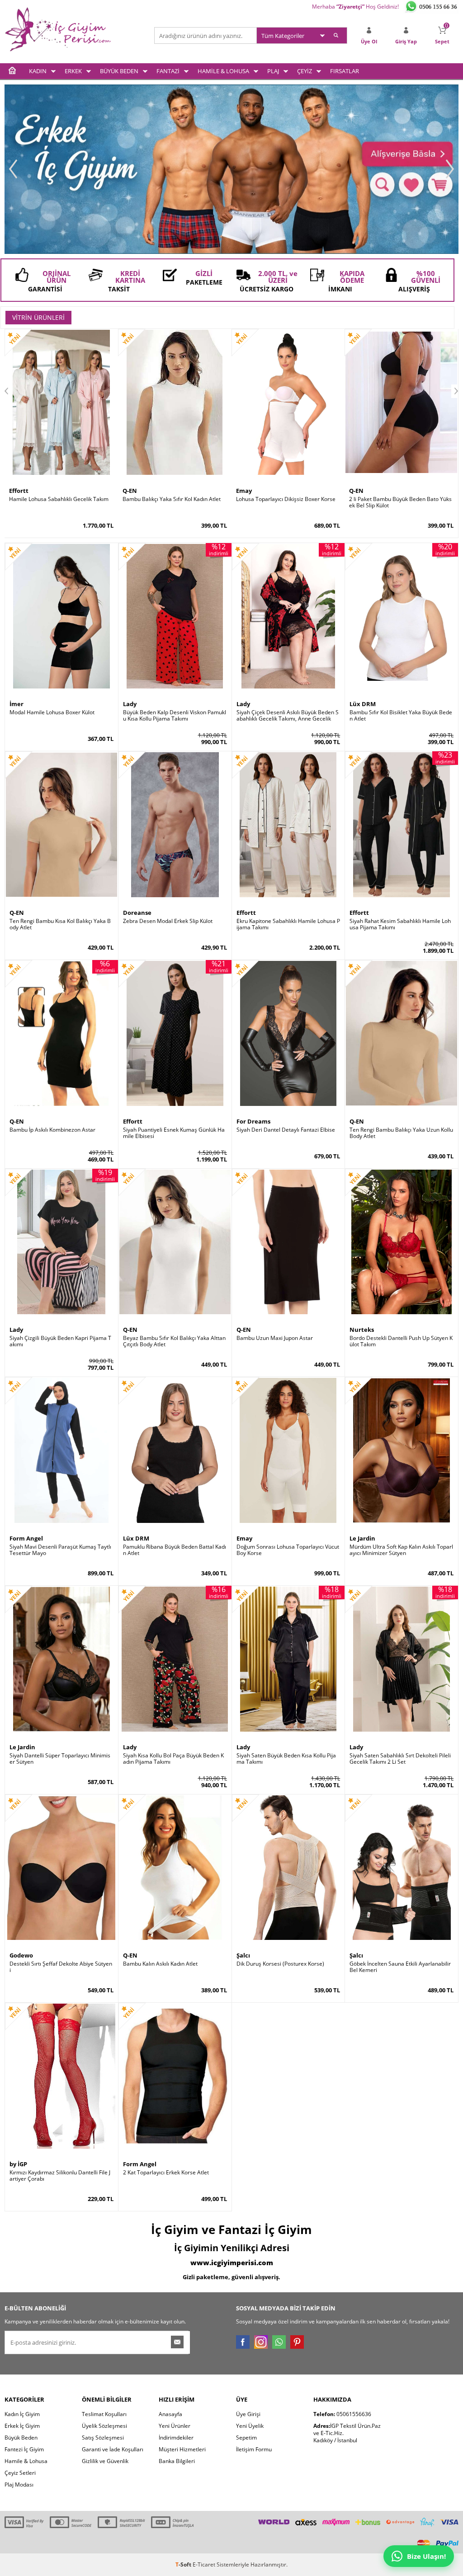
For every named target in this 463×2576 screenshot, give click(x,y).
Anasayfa (170, 2414)
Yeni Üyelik (250, 2426)
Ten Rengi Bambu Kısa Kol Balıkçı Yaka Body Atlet (60, 924)
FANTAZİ (168, 71)
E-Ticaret (204, 2564)
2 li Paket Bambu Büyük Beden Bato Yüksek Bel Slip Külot (400, 502)
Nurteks (362, 1330)
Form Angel (26, 1538)
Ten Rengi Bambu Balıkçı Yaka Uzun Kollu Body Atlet (401, 1133)
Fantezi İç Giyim (24, 2449)
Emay (244, 491)
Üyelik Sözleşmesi (104, 2426)
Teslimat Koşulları (104, 2414)
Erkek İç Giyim (22, 2426)
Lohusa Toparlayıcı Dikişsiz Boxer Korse (286, 499)
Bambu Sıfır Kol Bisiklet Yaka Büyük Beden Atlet (401, 716)
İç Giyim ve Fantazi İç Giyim (231, 2229)
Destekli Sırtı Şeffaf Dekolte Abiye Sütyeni (61, 1967)
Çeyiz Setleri (20, 2473)
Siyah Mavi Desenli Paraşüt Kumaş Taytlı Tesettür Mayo (60, 1550)
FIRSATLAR (345, 71)
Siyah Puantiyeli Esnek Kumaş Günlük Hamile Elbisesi (174, 1133)
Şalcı (243, 1955)
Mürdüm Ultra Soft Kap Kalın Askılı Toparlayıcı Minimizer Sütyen (401, 1550)
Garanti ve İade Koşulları (113, 2449)
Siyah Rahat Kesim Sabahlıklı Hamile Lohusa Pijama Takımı (400, 924)
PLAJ (273, 71)
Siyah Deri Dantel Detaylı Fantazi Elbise (286, 1130)
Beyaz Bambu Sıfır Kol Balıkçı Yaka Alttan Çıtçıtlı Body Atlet (174, 1341)
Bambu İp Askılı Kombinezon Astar (52, 1130)
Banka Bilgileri (177, 2461)
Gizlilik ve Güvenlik (105, 2461)
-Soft (184, 2564)
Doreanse (137, 913)
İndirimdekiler (176, 2438)
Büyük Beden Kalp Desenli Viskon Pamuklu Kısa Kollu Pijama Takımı (175, 716)
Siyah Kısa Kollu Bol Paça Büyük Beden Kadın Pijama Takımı (173, 1759)
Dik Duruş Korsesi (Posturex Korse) (280, 1964)
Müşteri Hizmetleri (182, 2449)
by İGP (18, 2164)
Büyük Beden (21, 2438)
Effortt (19, 491)
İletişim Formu (254, 2449)
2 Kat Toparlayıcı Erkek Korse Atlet (166, 2173)
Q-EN (130, 491)
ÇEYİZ (305, 71)
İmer (17, 704)
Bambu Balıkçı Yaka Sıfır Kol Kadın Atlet (172, 499)
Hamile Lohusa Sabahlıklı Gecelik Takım (59, 499)
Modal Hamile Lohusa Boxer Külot (52, 712)
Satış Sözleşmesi (103, 2438)
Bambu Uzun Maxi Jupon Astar (275, 1338)
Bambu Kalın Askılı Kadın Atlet (160, 1964)
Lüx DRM (363, 704)
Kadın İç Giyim (22, 2414)
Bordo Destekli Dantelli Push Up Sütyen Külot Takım (401, 1341)
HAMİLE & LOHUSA (223, 71)
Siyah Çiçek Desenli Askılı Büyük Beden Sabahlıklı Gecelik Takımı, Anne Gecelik (288, 716)
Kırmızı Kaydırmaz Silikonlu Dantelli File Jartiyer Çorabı (60, 2176)
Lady (130, 704)
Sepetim (246, 2438)
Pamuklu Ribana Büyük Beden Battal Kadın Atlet (175, 1550)
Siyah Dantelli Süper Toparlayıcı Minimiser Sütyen (60, 1759)
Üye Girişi (248, 2414)
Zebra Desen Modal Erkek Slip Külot (168, 921)
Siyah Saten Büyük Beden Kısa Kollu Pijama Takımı (286, 1759)
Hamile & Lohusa (26, 2461)
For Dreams (253, 1121)
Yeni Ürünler (175, 2426)
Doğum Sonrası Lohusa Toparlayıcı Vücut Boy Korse (288, 1550)
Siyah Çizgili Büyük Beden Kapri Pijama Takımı (60, 1341)
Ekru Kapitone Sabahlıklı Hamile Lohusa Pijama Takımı (288, 924)
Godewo (21, 1955)
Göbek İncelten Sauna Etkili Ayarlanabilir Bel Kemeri (400, 1967)
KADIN (38, 71)
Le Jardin (362, 1538)
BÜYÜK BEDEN (119, 71)
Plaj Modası (19, 2485)
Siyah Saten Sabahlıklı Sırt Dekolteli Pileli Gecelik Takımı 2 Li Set (400, 1759)
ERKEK (73, 71)
